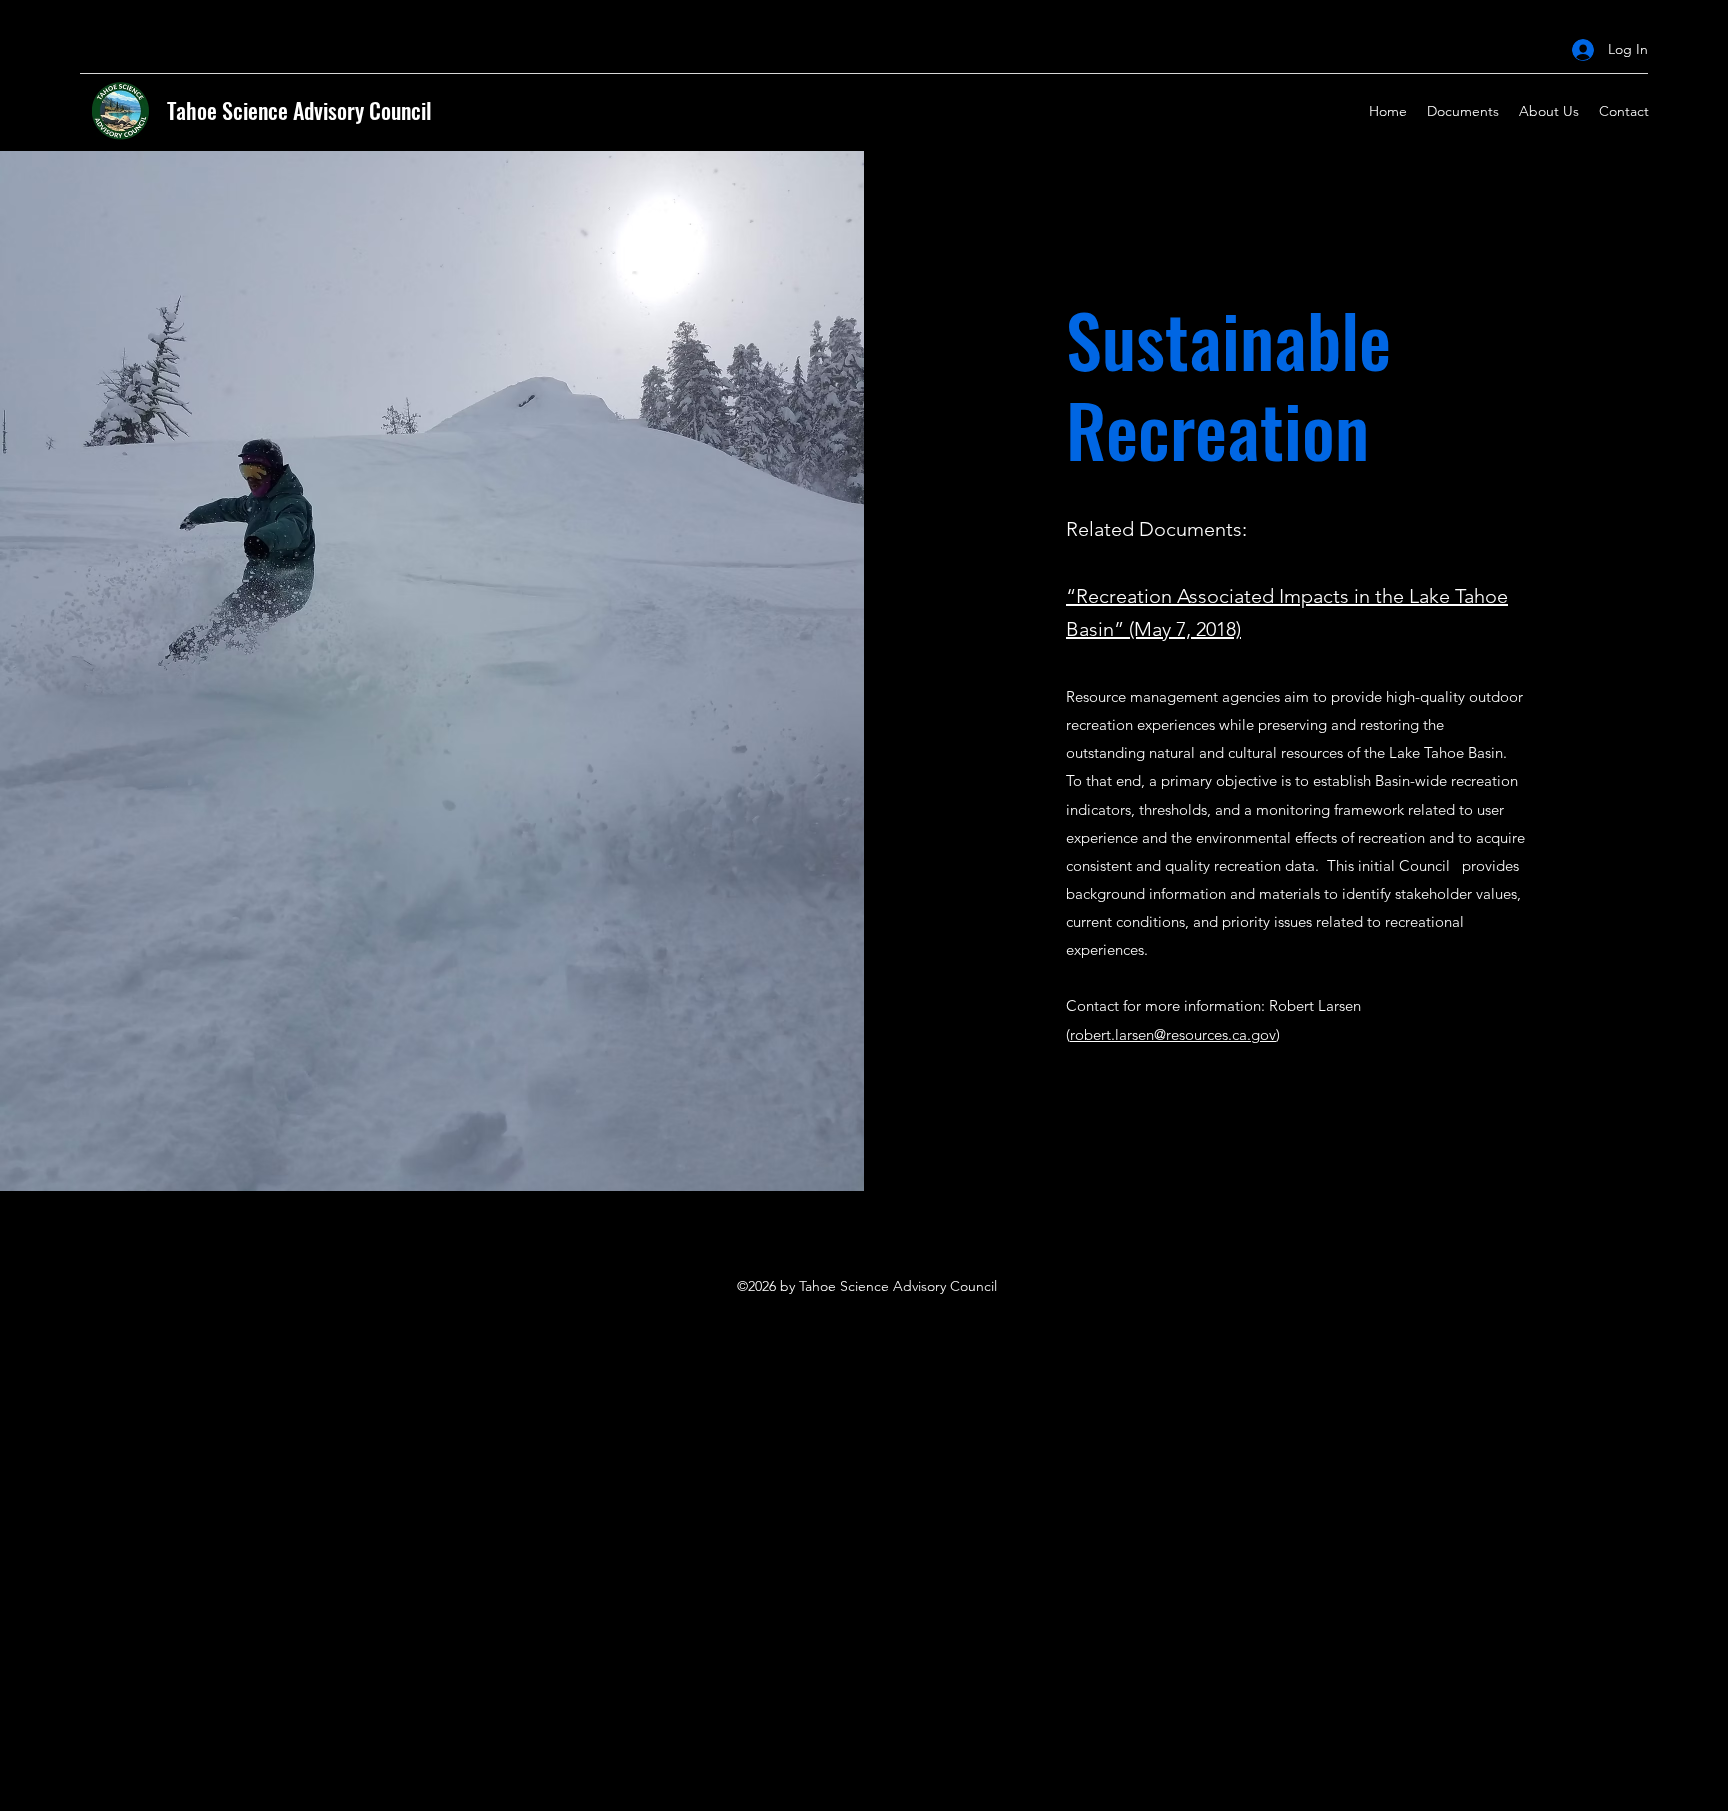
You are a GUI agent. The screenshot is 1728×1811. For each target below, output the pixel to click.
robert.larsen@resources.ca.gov (1173, 1034)
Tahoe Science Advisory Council (299, 110)
